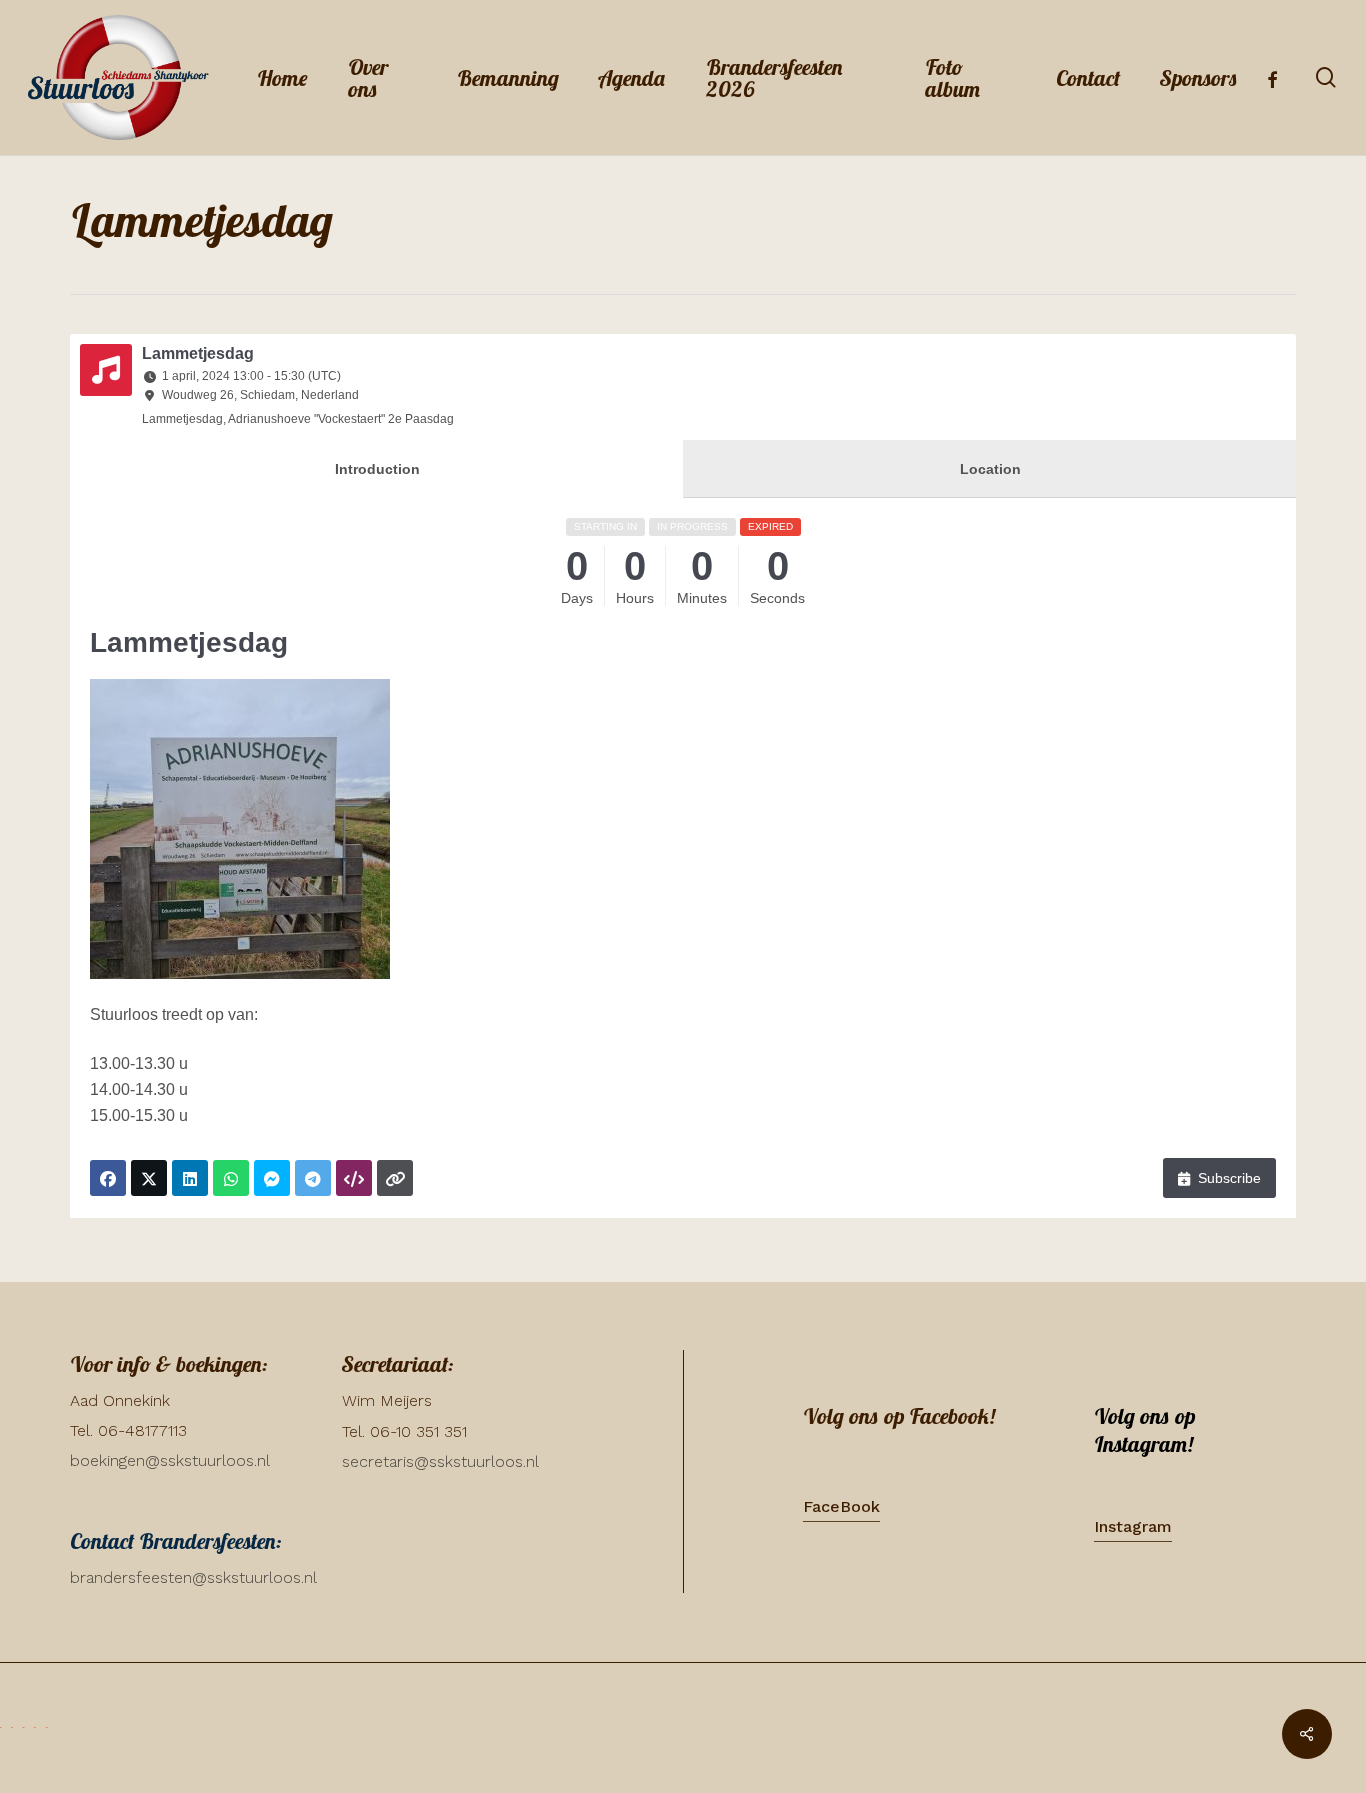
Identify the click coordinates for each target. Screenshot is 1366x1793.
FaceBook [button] (841, 1506)
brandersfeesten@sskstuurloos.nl (193, 1577)
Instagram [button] (1133, 1526)
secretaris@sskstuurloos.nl (440, 1461)
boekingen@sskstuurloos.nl (170, 1460)
